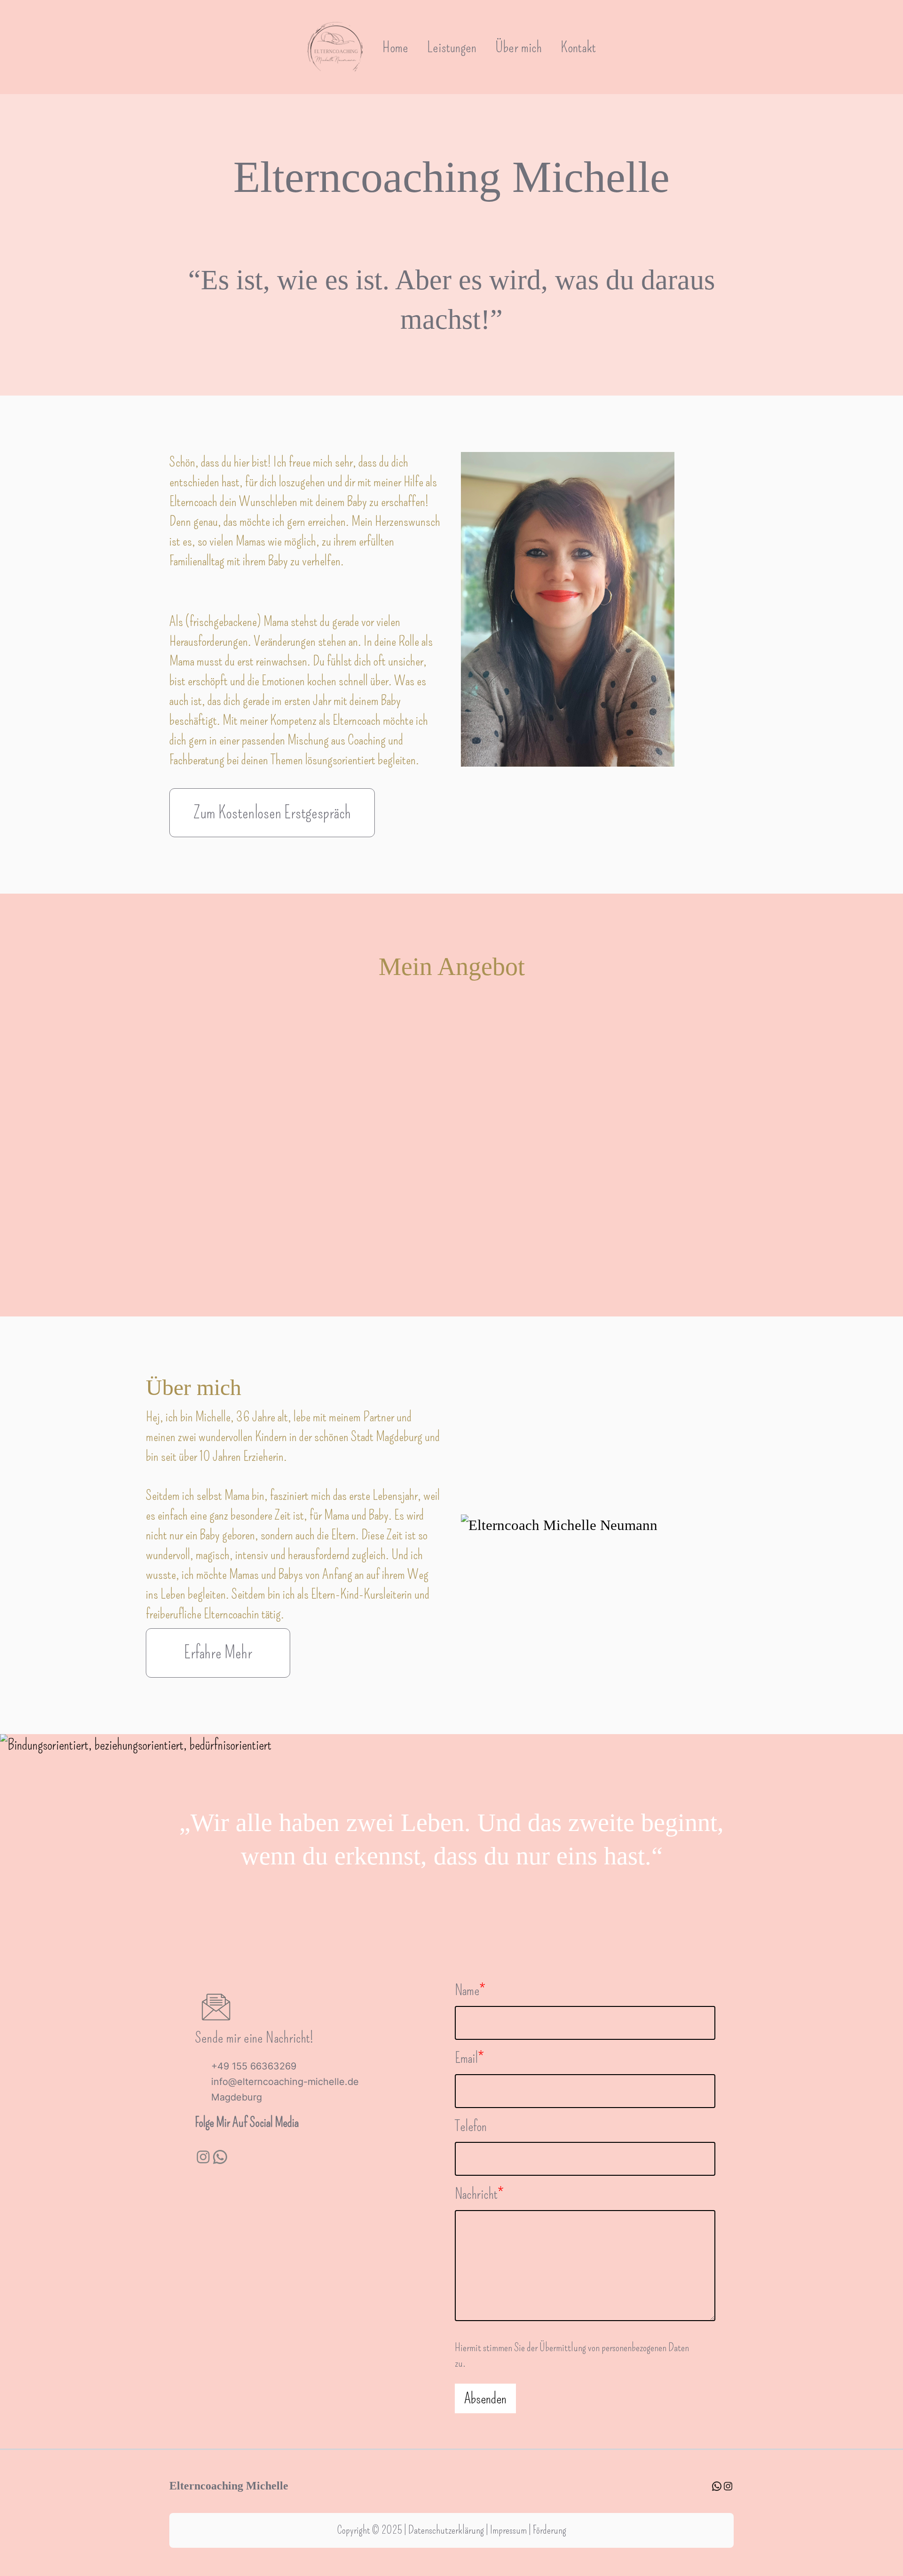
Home (395, 47)
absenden (485, 2398)
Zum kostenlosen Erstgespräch (272, 813)
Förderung (550, 2530)
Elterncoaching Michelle (229, 2486)
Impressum (508, 2530)
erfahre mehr (218, 1653)
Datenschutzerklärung (446, 2530)
